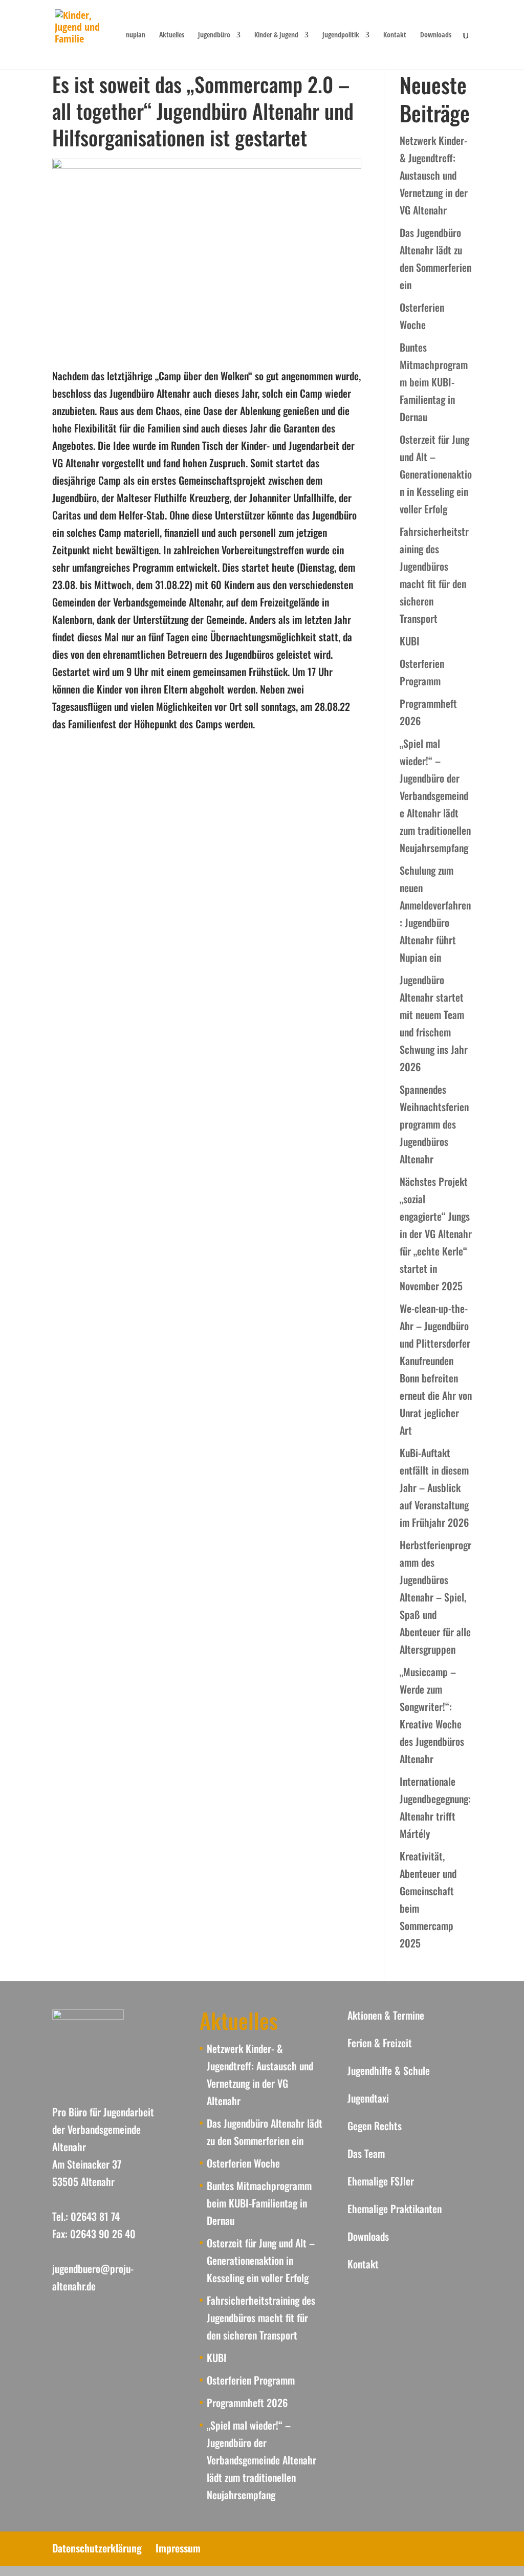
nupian (136, 35)
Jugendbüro (214, 35)
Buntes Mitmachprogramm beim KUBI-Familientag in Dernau (434, 382)
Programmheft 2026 (247, 2402)
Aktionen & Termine (386, 2015)
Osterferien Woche (243, 2163)
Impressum (178, 2548)
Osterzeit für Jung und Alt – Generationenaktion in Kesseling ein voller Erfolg (436, 474)
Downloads (436, 35)
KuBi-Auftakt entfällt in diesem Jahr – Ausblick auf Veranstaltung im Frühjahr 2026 (434, 1487)
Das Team (366, 2153)
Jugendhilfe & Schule (389, 2070)
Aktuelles (172, 35)
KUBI (410, 641)
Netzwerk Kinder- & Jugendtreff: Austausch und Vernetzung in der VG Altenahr (434, 175)
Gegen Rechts (375, 2126)
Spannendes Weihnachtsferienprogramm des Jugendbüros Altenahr (434, 1124)
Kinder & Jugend (276, 35)
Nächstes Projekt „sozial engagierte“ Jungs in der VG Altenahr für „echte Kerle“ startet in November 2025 (436, 1233)
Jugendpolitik (341, 35)
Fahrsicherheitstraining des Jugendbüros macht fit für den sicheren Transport (261, 2318)
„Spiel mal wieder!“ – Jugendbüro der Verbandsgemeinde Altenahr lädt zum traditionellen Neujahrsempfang (435, 795)
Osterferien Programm (251, 2380)
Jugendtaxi (368, 2098)
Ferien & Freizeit (380, 2043)
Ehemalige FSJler (381, 2181)
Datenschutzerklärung (97, 2548)
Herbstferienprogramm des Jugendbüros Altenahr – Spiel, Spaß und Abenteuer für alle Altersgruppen (435, 1597)
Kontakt (395, 35)
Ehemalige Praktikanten (395, 2209)
